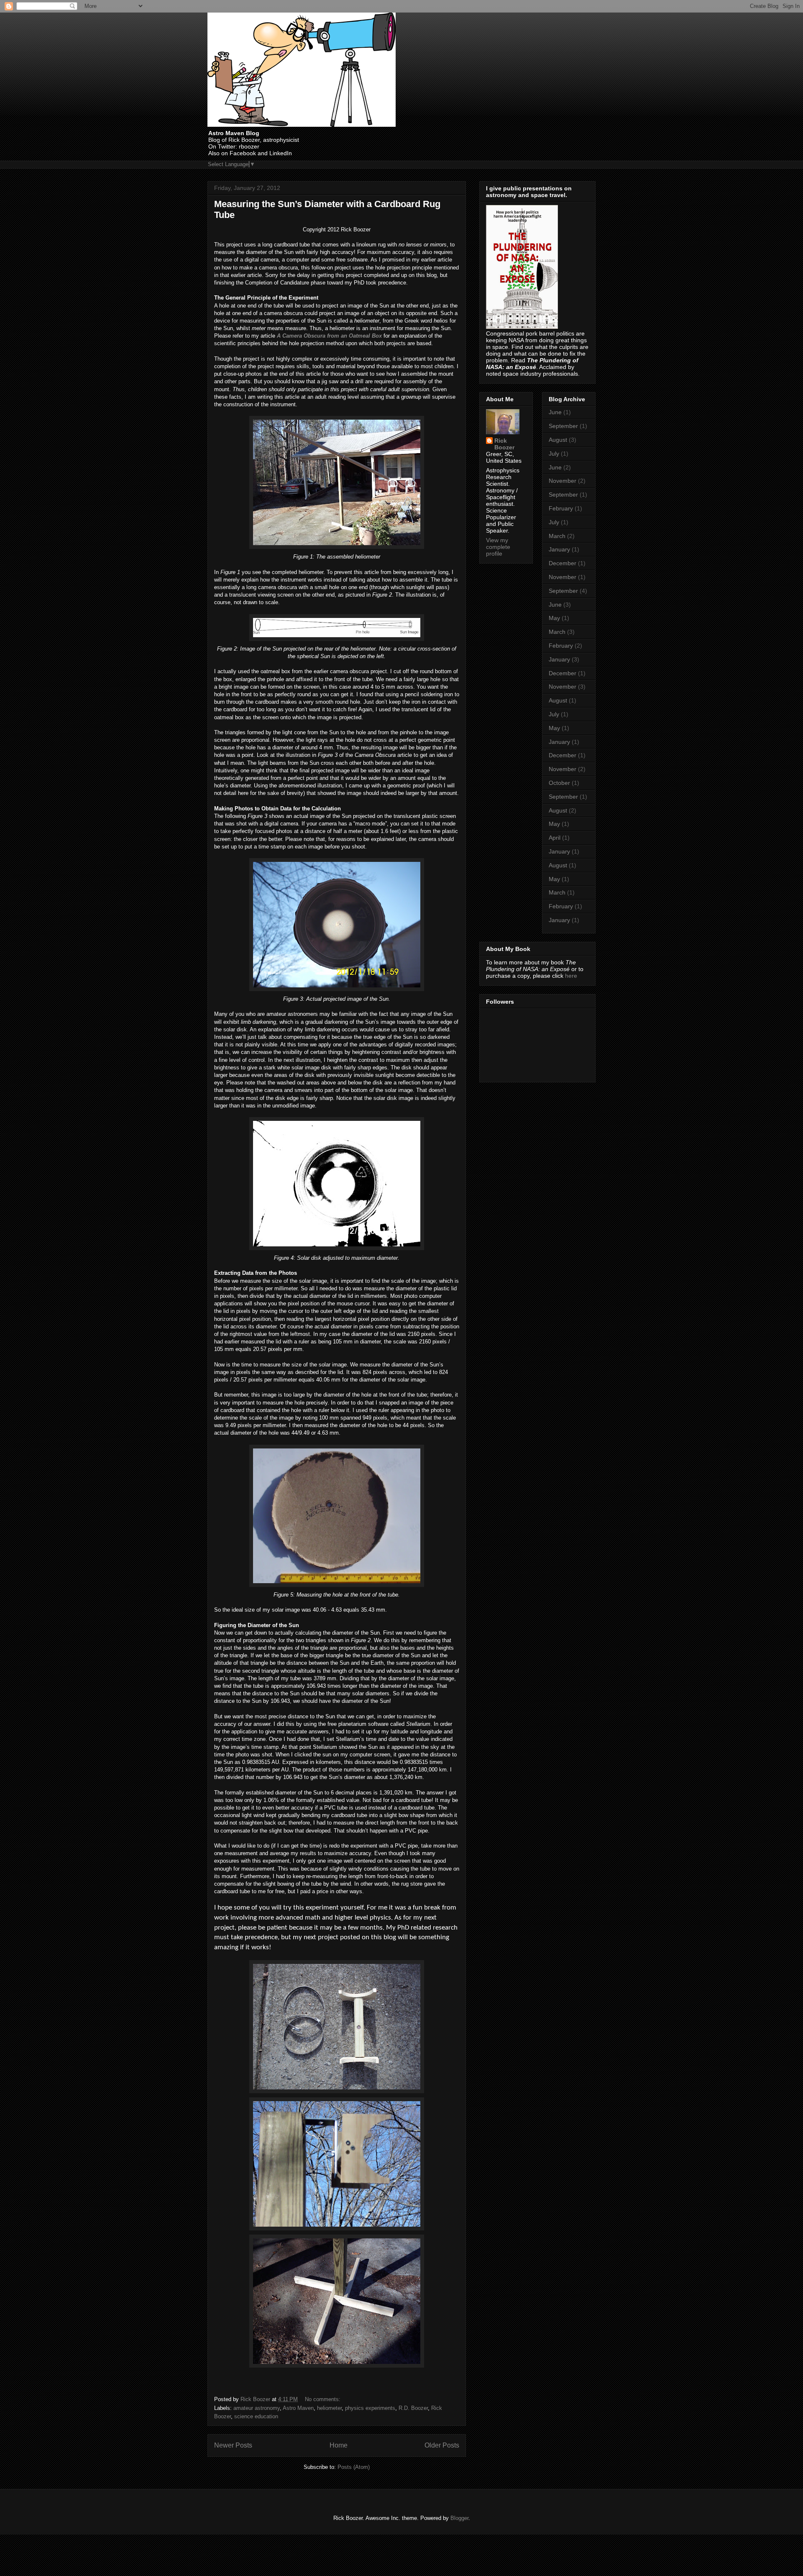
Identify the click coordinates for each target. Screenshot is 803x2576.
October (559, 783)
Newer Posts (233, 2445)
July (554, 454)
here (571, 976)
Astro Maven (298, 2408)
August (558, 440)
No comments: (324, 2399)
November (563, 481)
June (555, 412)
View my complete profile (498, 547)
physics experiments (370, 2408)
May (554, 618)
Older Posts (442, 2445)
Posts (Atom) (354, 2467)
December (563, 563)
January (559, 549)
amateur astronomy (257, 2408)
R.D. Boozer (413, 2408)
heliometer (329, 2408)
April (555, 838)
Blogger (459, 2518)
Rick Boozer (504, 444)
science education (256, 2416)
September (563, 426)
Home (339, 2445)
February (561, 508)
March (557, 536)
